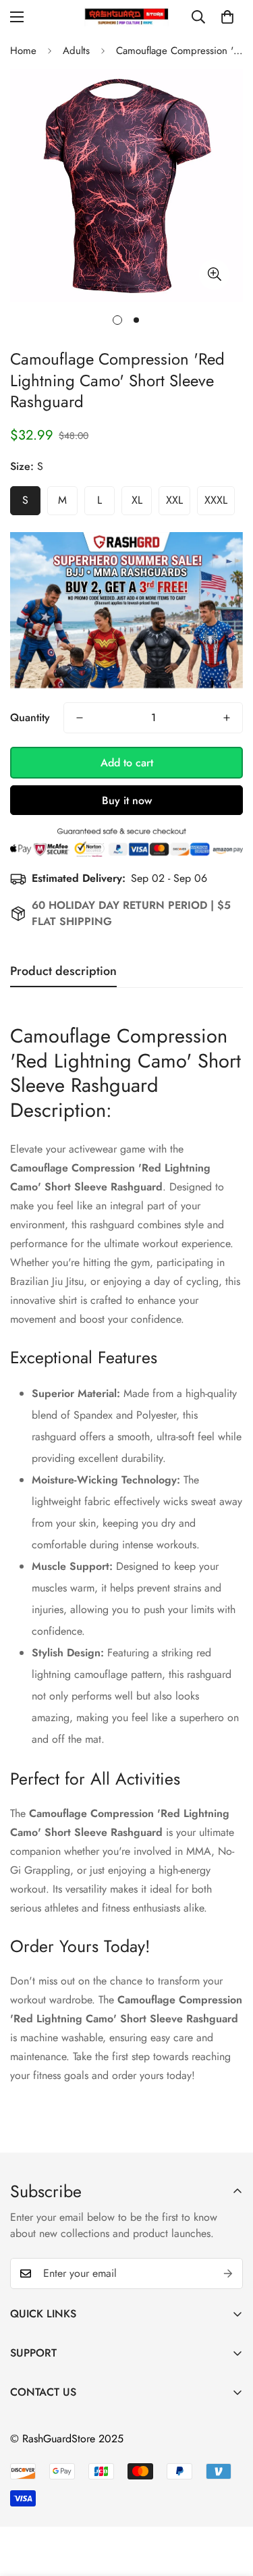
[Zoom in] (214, 274)
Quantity (30, 717)
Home (23, 51)
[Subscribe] (228, 2273)
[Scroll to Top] (229, 2504)
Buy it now (127, 800)
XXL (174, 500)
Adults (76, 51)
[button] (227, 17)
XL (137, 500)
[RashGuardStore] (126, 17)
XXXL (216, 500)
